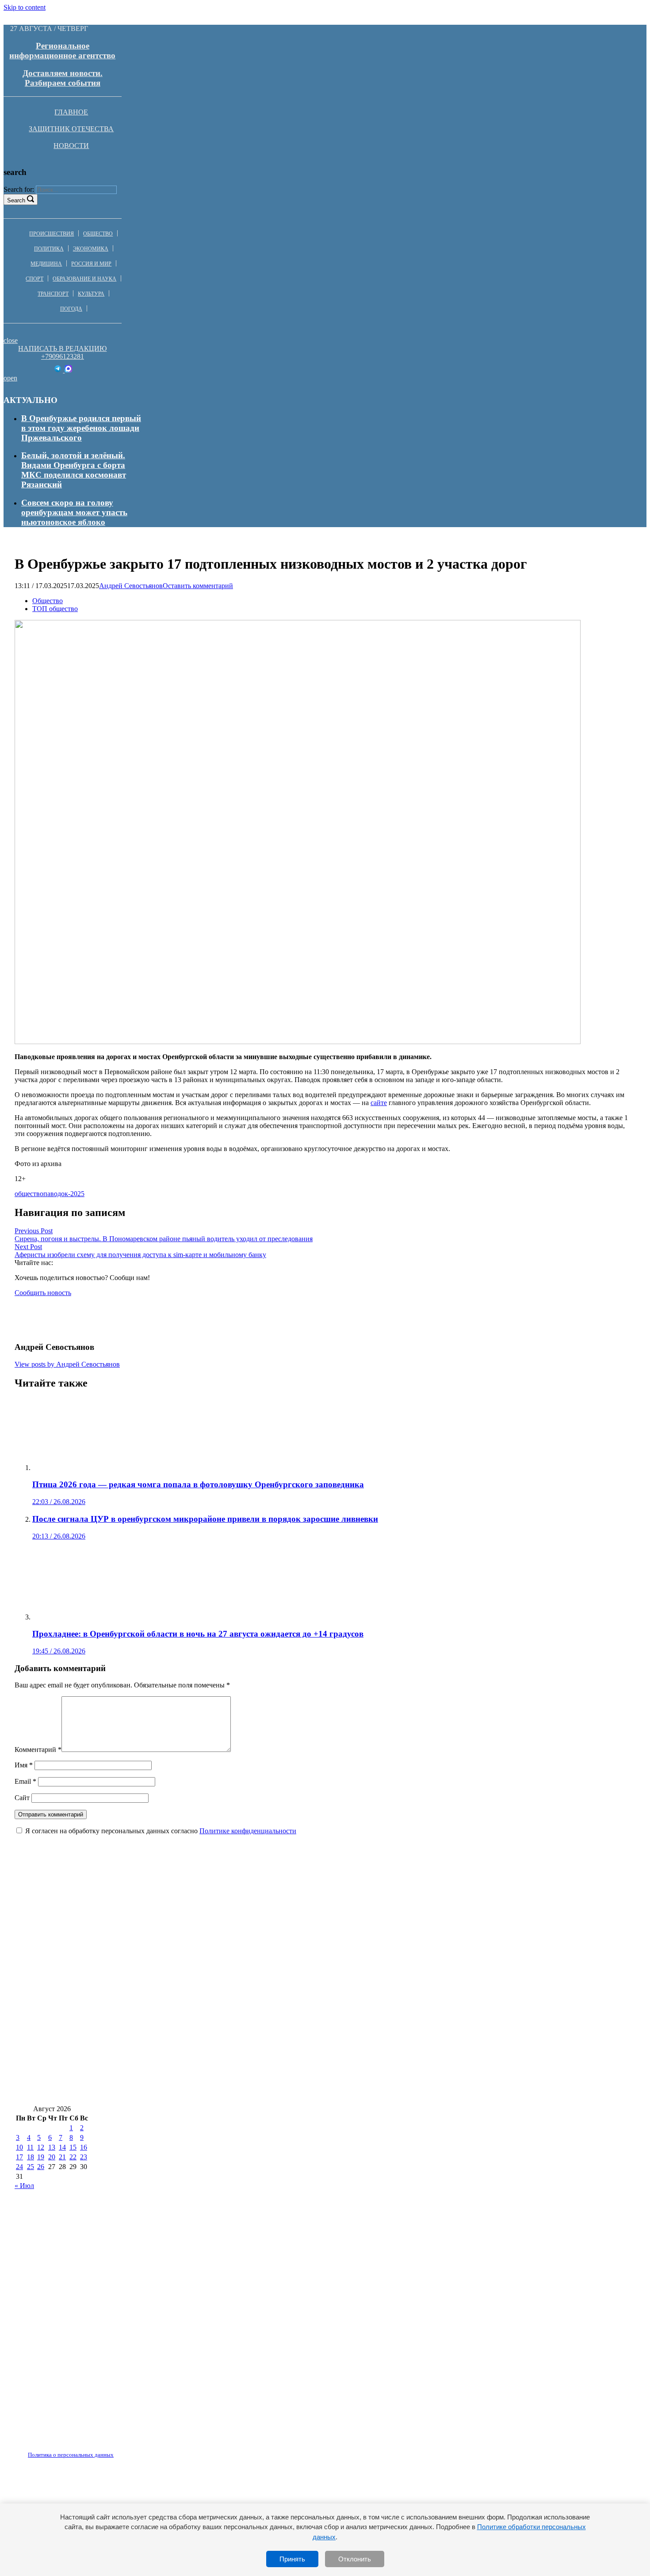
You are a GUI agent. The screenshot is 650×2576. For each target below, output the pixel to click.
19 (41, 2157)
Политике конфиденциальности (248, 1831)
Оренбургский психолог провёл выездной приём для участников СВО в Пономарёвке (180, 1960)
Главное (71, 112)
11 (30, 2147)
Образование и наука (84, 279)
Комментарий (38, 1750)
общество (29, 1194)
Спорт (34, 279)
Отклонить (355, 2559)
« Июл (24, 2186)
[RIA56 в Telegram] (59, 370)
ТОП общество (55, 609)
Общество (98, 234)
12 (41, 2147)
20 (52, 2157)
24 (19, 2167)
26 (41, 2167)
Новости (71, 146)
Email (25, 1781)
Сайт (22, 1798)
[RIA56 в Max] (68, 370)
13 (52, 2147)
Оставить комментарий (198, 586)
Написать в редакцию (62, 348)
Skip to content (25, 7)
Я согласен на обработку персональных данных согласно (161, 1831)
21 (62, 2157)
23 (84, 2157)
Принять (292, 2559)
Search (16, 200)
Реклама (106, 2450)
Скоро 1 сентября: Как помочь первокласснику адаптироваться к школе (486, 1960)
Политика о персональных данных (71, 2455)
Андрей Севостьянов (131, 586)
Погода (71, 309)
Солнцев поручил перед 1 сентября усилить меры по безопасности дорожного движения (184, 2039)
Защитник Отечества (71, 129)
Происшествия (52, 234)
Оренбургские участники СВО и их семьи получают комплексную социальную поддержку (189, 2092)
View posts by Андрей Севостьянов (67, 1364)
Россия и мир (91, 264)
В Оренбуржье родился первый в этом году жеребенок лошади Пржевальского (81, 428)
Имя (24, 1765)
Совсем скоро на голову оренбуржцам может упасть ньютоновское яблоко (74, 512)
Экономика (91, 249)
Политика (49, 249)
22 (73, 2157)
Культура (91, 294)
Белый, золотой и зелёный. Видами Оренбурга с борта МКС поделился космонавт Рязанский (74, 470)
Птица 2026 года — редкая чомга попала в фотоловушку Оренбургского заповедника (180, 1908)
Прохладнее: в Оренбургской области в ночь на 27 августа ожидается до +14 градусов (180, 2013)
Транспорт (53, 294)
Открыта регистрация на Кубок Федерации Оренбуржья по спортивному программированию (196, 1934)
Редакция (63, 2450)
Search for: (19, 189)
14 (62, 2147)
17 (19, 2157)
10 (19, 2147)
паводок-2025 (64, 1194)
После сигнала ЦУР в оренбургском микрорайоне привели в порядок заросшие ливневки (187, 1986)
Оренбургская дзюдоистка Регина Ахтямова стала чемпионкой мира (486, 2039)
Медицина (46, 264)
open (10, 378)
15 (73, 2147)
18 (31, 2157)
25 (31, 2167)
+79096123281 (63, 356)
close (11, 340)
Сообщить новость (43, 1293)
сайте (379, 1103)
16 (84, 2147)
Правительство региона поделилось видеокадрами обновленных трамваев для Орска (179, 2065)
